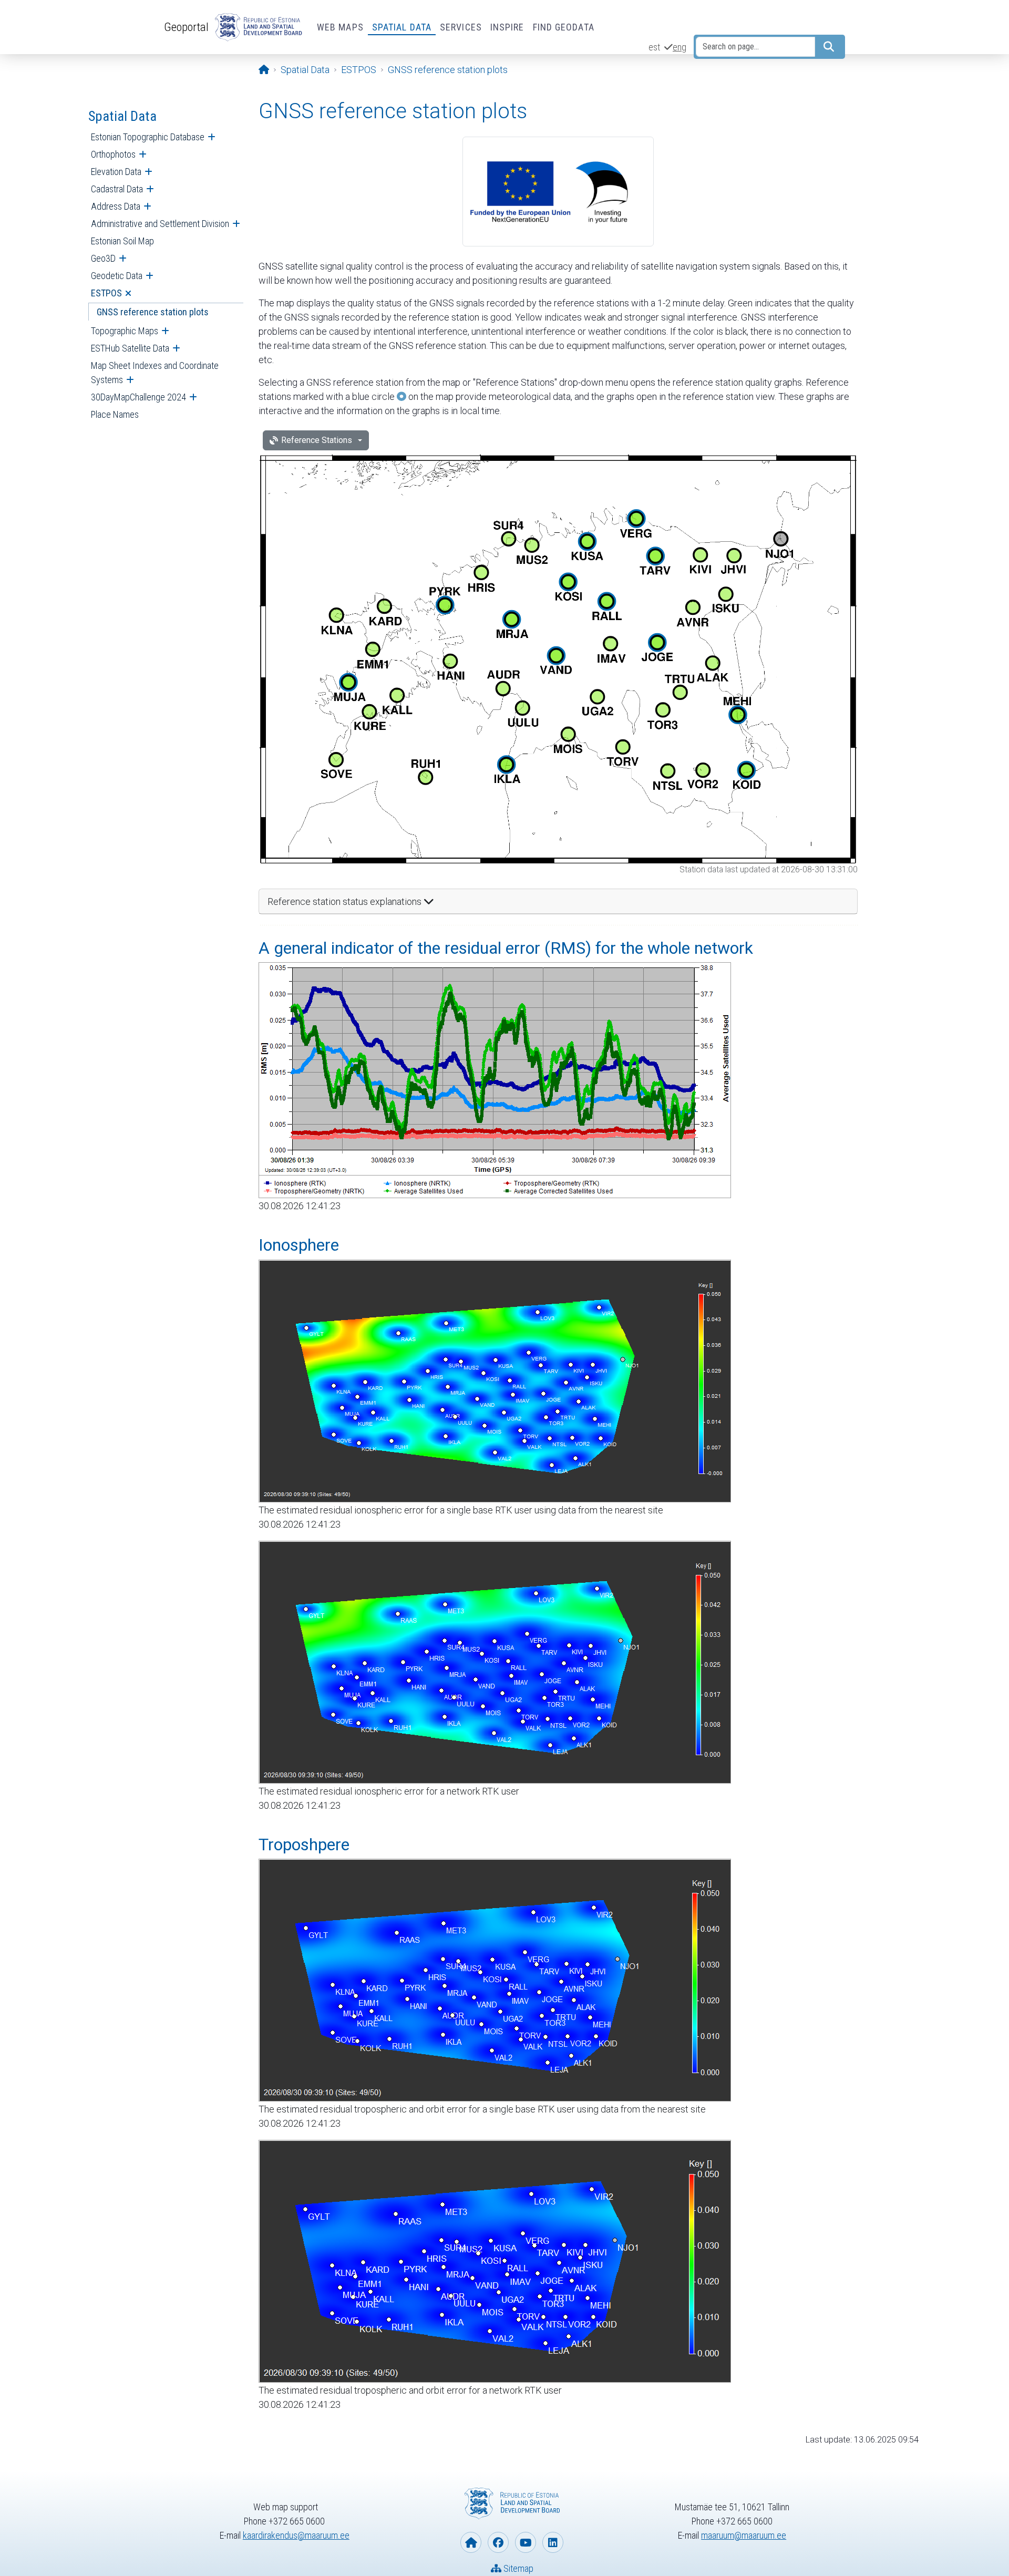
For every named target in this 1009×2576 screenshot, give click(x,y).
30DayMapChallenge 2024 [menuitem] (138, 397)
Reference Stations (317, 440)
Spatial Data (402, 27)
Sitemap (517, 2568)
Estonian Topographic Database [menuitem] (148, 137)
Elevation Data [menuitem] (116, 172)
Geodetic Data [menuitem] (117, 276)
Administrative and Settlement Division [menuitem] (160, 224)
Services (461, 27)
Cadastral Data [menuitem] (117, 189)
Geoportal (186, 27)
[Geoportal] (256, 27)
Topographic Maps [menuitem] (125, 331)
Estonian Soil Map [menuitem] (122, 241)
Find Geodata (564, 27)
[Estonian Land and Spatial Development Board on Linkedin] (553, 2542)
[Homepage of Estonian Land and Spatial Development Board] (471, 2542)
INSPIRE (507, 27)
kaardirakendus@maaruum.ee (296, 2535)
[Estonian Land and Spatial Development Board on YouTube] (526, 2542)
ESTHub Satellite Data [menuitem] (130, 348)
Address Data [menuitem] (116, 206)
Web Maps (340, 27)
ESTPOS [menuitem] (106, 293)
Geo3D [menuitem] (103, 258)
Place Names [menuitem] (115, 414)
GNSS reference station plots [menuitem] (153, 312)
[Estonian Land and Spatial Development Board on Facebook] (498, 2542)
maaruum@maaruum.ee (744, 2535)
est (654, 47)
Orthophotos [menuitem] (113, 154)
